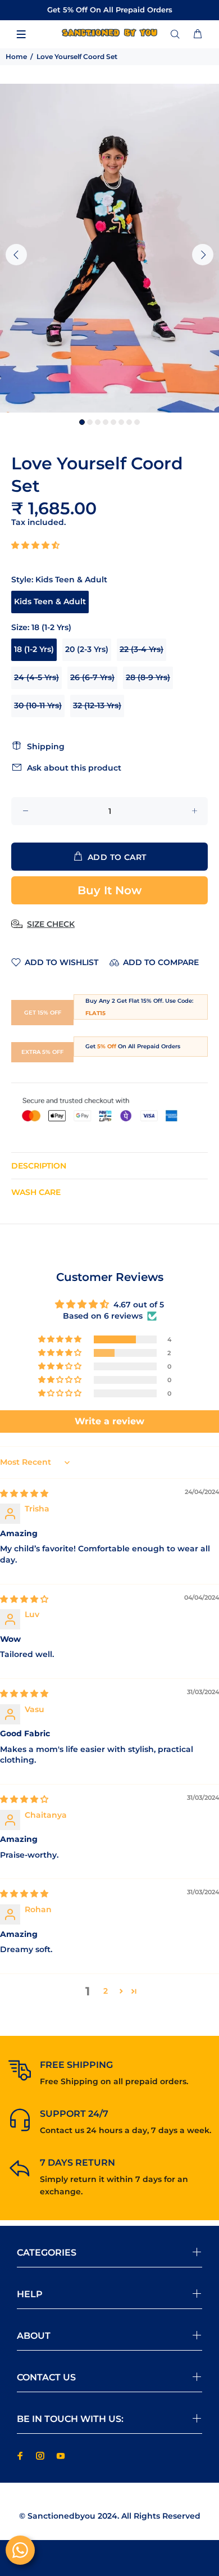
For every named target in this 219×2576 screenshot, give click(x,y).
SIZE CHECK (51, 924)
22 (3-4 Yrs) (142, 649)
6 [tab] (121, 422)
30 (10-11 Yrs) (38, 705)
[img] (24, 1493)
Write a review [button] (109, 1421)
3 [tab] (98, 422)
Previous (16, 255)
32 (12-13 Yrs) (97, 705)
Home (16, 56)
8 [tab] (137, 422)
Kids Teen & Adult (50, 601)
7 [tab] (129, 422)
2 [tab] (90, 422)
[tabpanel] (109, 248)
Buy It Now (109, 890)
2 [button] (106, 1991)
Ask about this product (74, 768)
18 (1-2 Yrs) (34, 649)
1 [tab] (82, 422)
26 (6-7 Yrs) (92, 677)
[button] (35, 545)
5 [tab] (113, 422)
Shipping (46, 746)
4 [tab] (106, 422)
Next (203, 255)
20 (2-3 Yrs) (87, 649)
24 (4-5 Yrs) (36, 677)
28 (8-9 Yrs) (148, 677)
